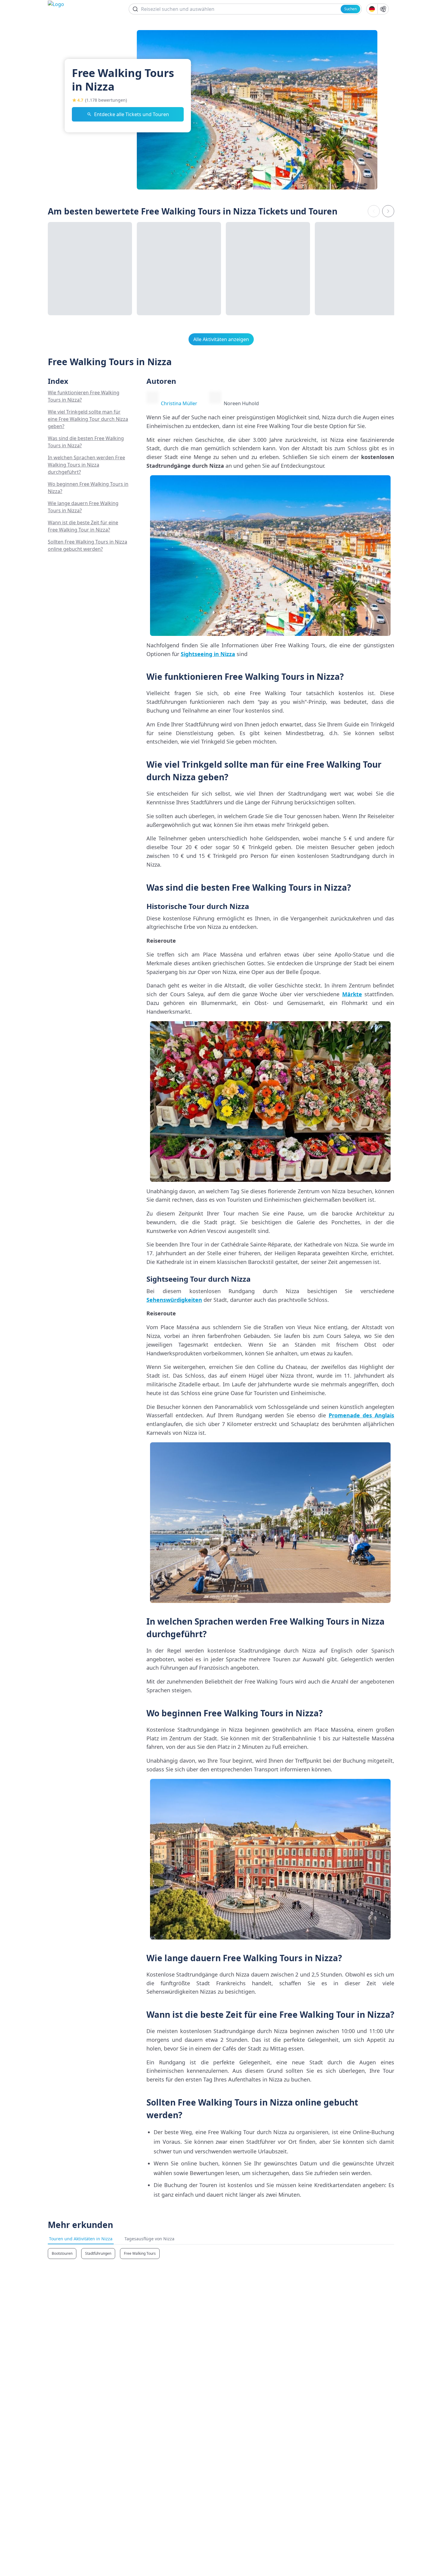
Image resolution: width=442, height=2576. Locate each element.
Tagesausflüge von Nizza (149, 2239)
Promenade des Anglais (361, 1415)
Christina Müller (179, 403)
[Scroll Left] (374, 211)
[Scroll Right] (388, 211)
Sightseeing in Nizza (208, 654)
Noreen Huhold (241, 403)
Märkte (352, 994)
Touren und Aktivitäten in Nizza (81, 2239)
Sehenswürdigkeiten (174, 1300)
